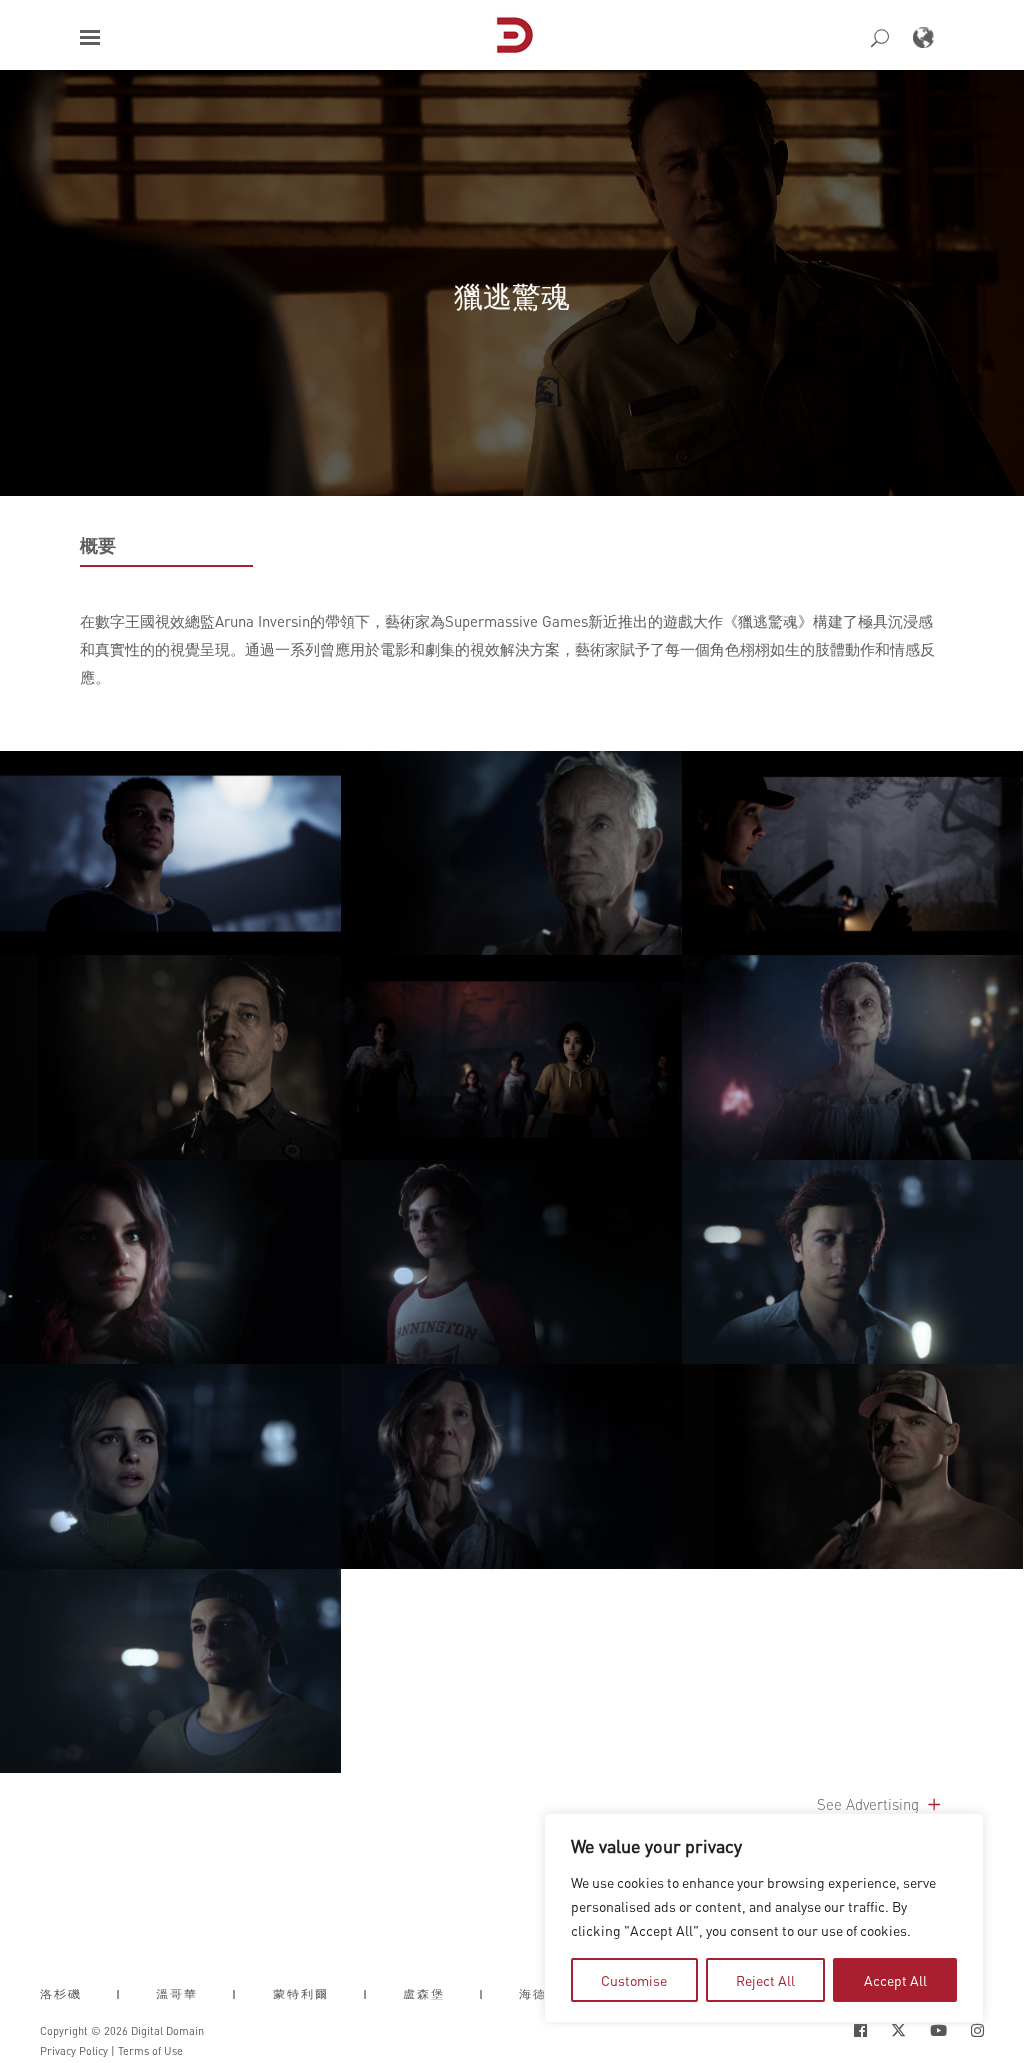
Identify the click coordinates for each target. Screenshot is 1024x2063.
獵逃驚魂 (512, 295)
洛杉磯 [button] (61, 1993)
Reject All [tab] (765, 1980)
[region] (764, 1918)
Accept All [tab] (895, 1980)
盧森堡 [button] (424, 1993)
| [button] (119, 1993)
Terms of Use (150, 2051)
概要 (98, 545)
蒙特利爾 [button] (301, 1993)
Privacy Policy (74, 2051)
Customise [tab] (634, 1980)
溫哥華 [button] (177, 1993)
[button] (90, 37)
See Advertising (870, 1804)
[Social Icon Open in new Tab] (860, 2030)
